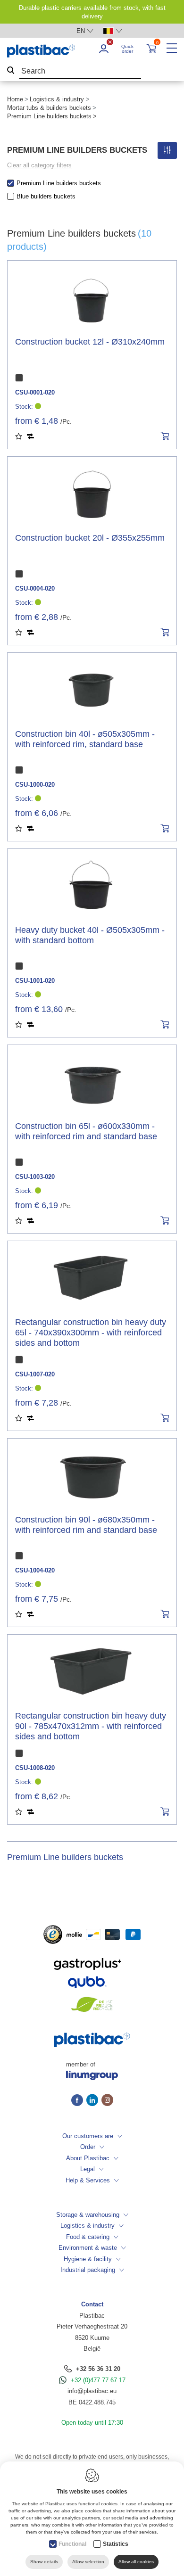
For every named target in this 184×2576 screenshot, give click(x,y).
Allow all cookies (136, 2562)
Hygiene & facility (88, 2259)
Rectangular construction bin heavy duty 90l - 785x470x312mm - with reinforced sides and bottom (91, 1726)
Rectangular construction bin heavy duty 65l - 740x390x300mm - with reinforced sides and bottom (91, 1333)
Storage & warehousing (88, 2215)
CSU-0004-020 (35, 588)
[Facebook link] (79, 2101)
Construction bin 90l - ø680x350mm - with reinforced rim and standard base (86, 1525)
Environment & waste (88, 2248)
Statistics (116, 2544)
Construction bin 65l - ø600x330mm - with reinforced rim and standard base (86, 1131)
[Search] (11, 71)
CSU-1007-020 (35, 1374)
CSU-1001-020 (35, 981)
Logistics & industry (57, 99)
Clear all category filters (39, 165)
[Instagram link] (107, 2101)
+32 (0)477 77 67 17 (98, 2380)
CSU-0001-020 (35, 392)
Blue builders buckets (46, 196)
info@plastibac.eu (92, 2391)
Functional (72, 2544)
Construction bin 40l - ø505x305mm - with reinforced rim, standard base (85, 739)
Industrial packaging (88, 2270)
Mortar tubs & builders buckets (49, 108)
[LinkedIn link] (94, 2101)
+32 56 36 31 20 (98, 2369)
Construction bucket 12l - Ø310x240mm (90, 342)
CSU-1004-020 (35, 1570)
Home (15, 99)
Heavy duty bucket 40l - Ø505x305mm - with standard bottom (90, 935)
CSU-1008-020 (35, 1768)
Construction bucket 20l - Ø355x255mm (90, 538)
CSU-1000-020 (35, 785)
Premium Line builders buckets (59, 183)
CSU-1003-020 (35, 1177)
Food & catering (88, 2237)
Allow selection (88, 2562)
